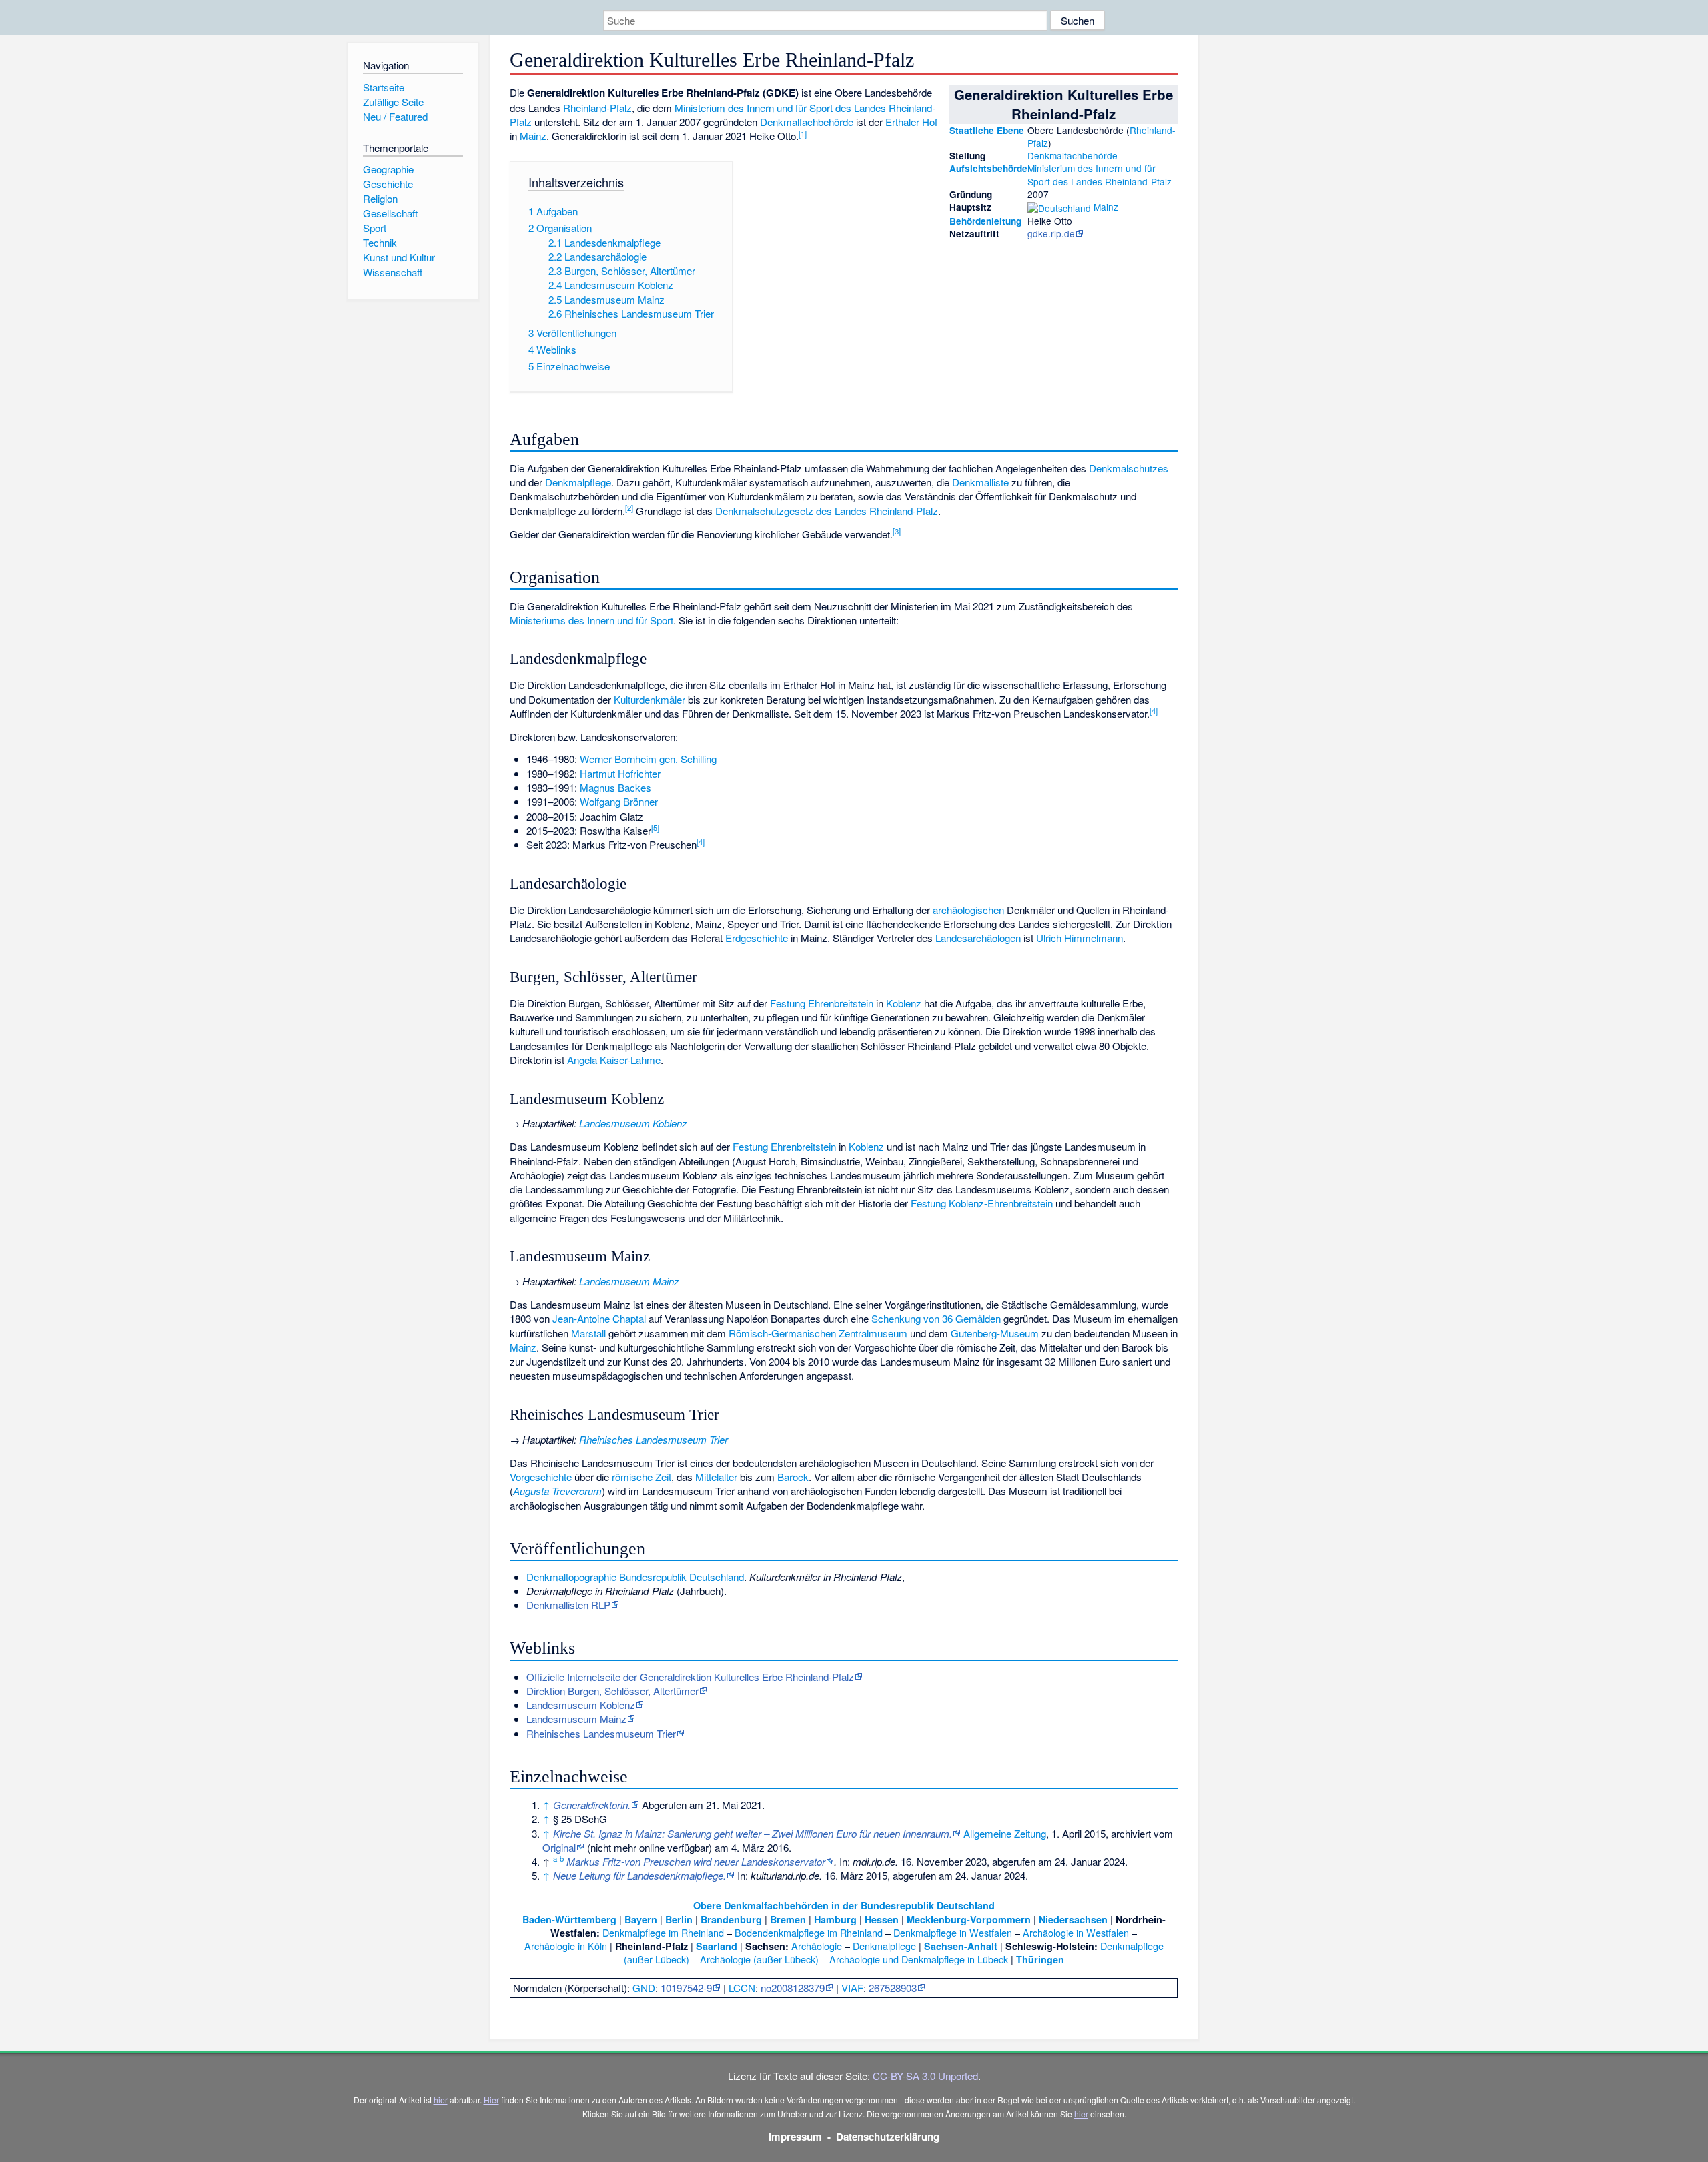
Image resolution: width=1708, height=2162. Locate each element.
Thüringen (1040, 1959)
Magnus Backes (615, 787)
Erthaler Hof (911, 122)
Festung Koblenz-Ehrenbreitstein (982, 1203)
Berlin (679, 1919)
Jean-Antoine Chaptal (599, 1318)
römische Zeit (642, 1477)
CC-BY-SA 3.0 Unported (925, 2076)
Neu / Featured (395, 116)
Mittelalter (716, 1477)
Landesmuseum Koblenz (633, 1123)
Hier (491, 2100)
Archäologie (817, 1946)
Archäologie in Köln (566, 1946)
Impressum (795, 2137)
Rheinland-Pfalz (597, 108)
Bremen (788, 1919)
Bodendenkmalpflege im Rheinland (809, 1932)
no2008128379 (793, 1988)
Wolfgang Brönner (619, 801)
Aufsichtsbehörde (988, 168)
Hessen (882, 1919)
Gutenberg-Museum (995, 1333)
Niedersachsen (1073, 1919)
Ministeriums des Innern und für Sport (591, 620)
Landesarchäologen (978, 938)
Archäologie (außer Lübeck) (759, 1959)
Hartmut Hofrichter (620, 773)
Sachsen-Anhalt (961, 1946)
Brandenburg (731, 1919)
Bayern (641, 1919)
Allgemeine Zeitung (1005, 1833)
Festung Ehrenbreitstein (822, 1003)
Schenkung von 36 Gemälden (936, 1318)
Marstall (588, 1333)
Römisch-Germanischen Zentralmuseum (818, 1333)
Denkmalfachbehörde (1073, 155)
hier (441, 2100)
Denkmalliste (980, 482)
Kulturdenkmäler (650, 699)
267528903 (893, 1988)
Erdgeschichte (757, 938)
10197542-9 (686, 1988)
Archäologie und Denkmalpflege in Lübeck (919, 1959)
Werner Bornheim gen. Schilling (648, 759)
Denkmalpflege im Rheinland (663, 1932)
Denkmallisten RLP (568, 1605)
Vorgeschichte (541, 1477)
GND (644, 1988)
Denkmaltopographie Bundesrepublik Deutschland (635, 1577)
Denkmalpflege (578, 482)
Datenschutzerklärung (888, 2137)
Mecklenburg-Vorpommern (969, 1919)
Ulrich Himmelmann (1080, 938)
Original (559, 1847)
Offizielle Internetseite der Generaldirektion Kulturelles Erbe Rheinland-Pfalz (690, 1677)
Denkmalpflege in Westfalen (953, 1932)
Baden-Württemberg (569, 1919)
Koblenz (904, 1003)
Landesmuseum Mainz (629, 1281)
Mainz (1106, 207)
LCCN (742, 1988)
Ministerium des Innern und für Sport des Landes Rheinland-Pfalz (1100, 174)
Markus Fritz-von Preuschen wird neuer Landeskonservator (696, 1861)
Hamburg (835, 1919)
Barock (793, 1477)
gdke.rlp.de (1051, 233)
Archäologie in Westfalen (1076, 1932)
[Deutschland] (1059, 207)
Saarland (717, 1946)
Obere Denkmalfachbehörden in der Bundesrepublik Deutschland (844, 1905)
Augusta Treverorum (557, 1491)
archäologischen (968, 910)
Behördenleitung (985, 221)
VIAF (852, 1988)
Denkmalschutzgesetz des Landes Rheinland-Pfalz (827, 511)
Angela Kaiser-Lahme (614, 1060)
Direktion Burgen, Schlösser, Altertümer (612, 1691)
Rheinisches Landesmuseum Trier (654, 1439)
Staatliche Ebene (987, 130)
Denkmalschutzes (1129, 468)
